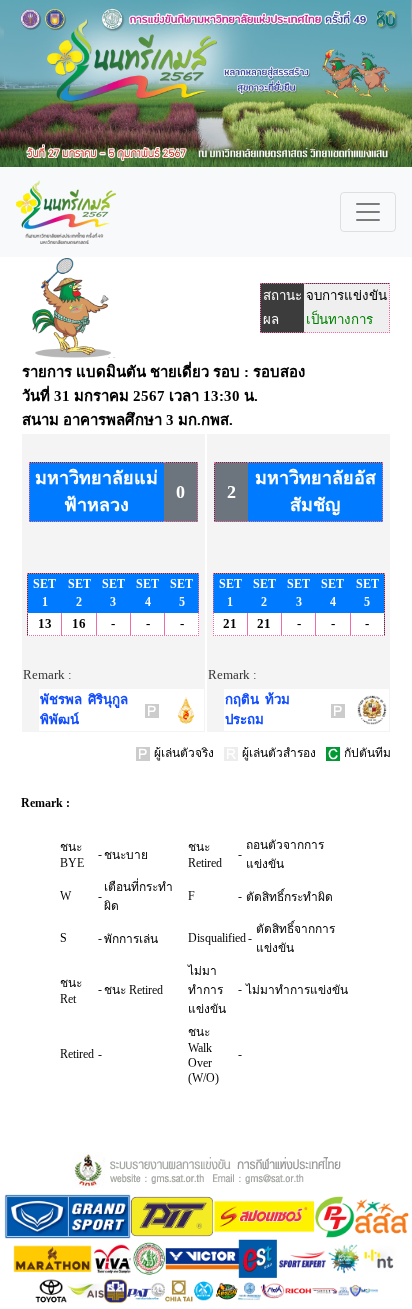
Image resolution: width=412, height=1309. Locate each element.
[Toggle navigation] (368, 212)
